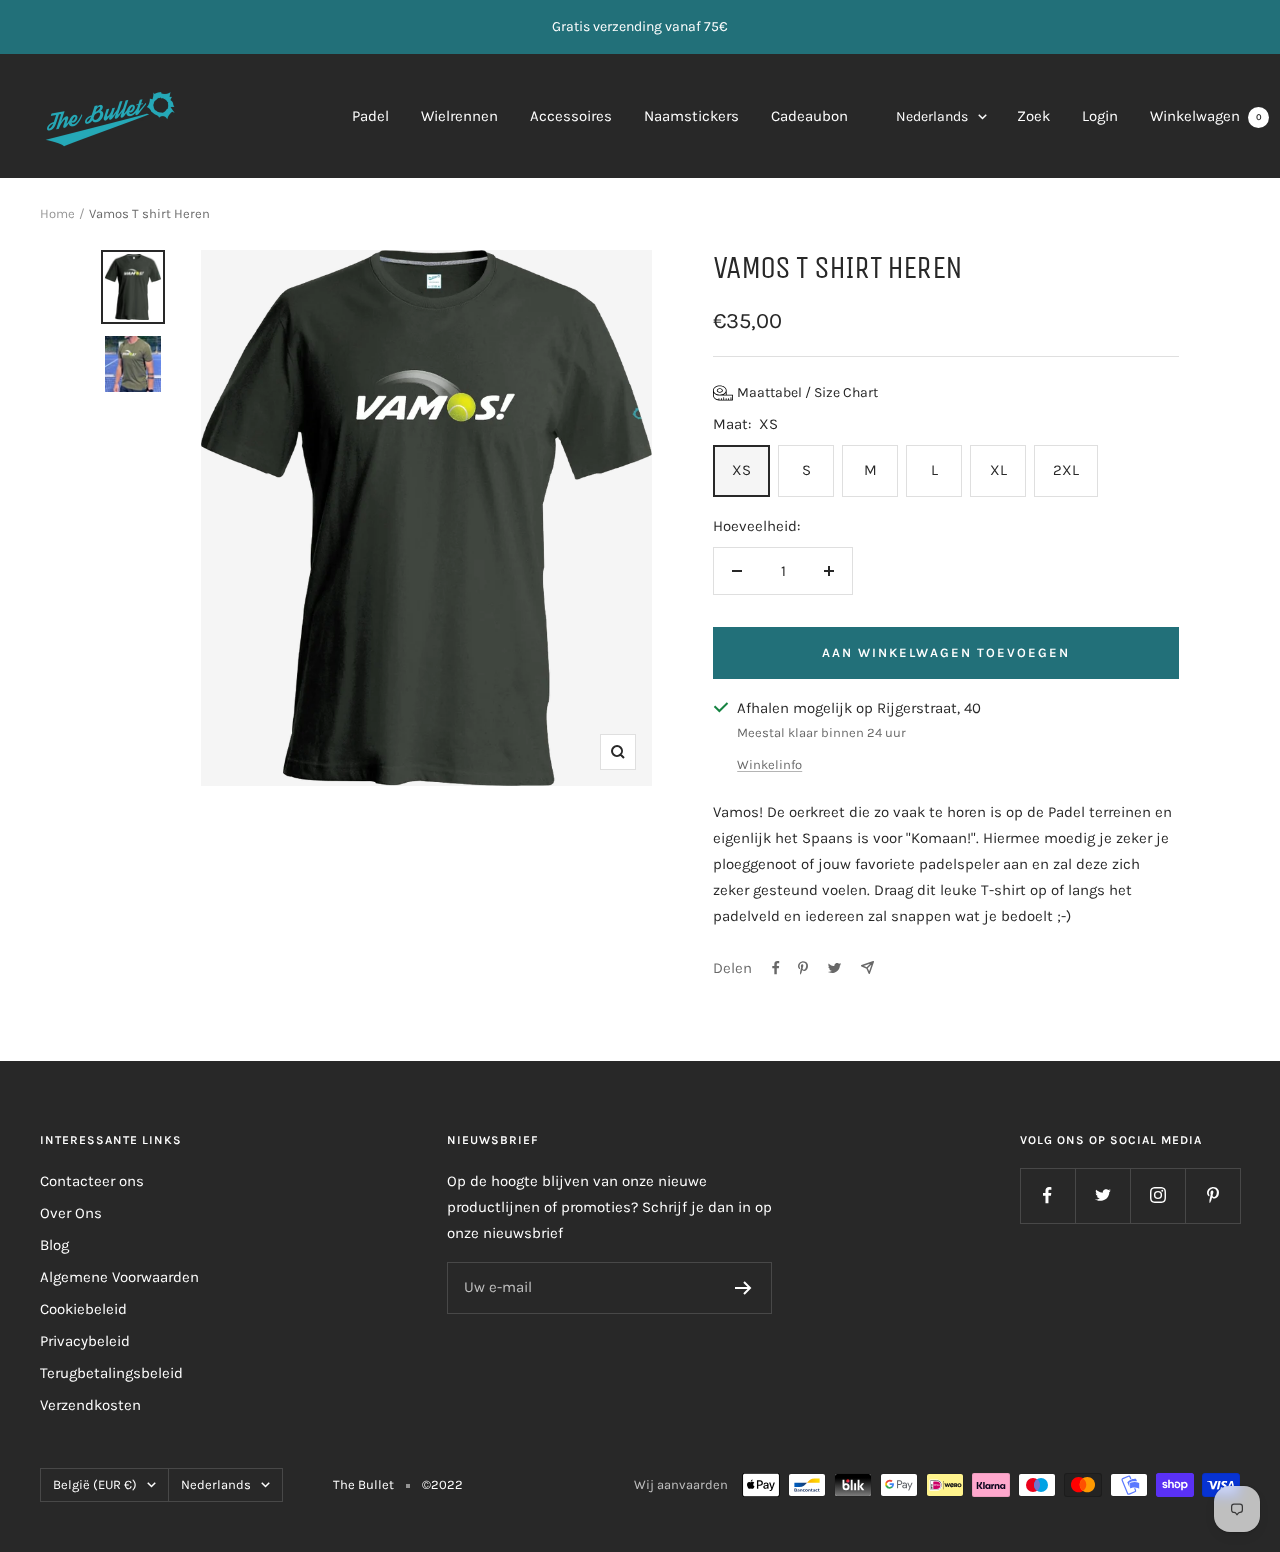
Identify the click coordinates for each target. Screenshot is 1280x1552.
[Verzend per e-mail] (867, 967)
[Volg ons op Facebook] (1047, 1195)
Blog (54, 1245)
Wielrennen (459, 116)
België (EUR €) (95, 1484)
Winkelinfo (769, 764)
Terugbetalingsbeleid (111, 1373)
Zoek (1033, 116)
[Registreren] (743, 1288)
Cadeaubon (809, 116)
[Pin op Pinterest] (803, 968)
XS (741, 470)
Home (57, 213)
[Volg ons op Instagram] (1157, 1195)
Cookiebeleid (83, 1309)
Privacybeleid (85, 1341)
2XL (1066, 470)
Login (1100, 116)
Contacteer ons (92, 1181)
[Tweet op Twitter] (834, 968)
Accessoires (571, 116)
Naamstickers (691, 116)
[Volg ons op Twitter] (1102, 1195)
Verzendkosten (90, 1405)
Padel (370, 116)
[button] (795, 393)
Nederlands (932, 116)
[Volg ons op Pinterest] (1212, 1195)
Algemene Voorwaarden (119, 1277)
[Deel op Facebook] (776, 968)
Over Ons (71, 1213)
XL (998, 470)
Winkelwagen (1206, 116)
